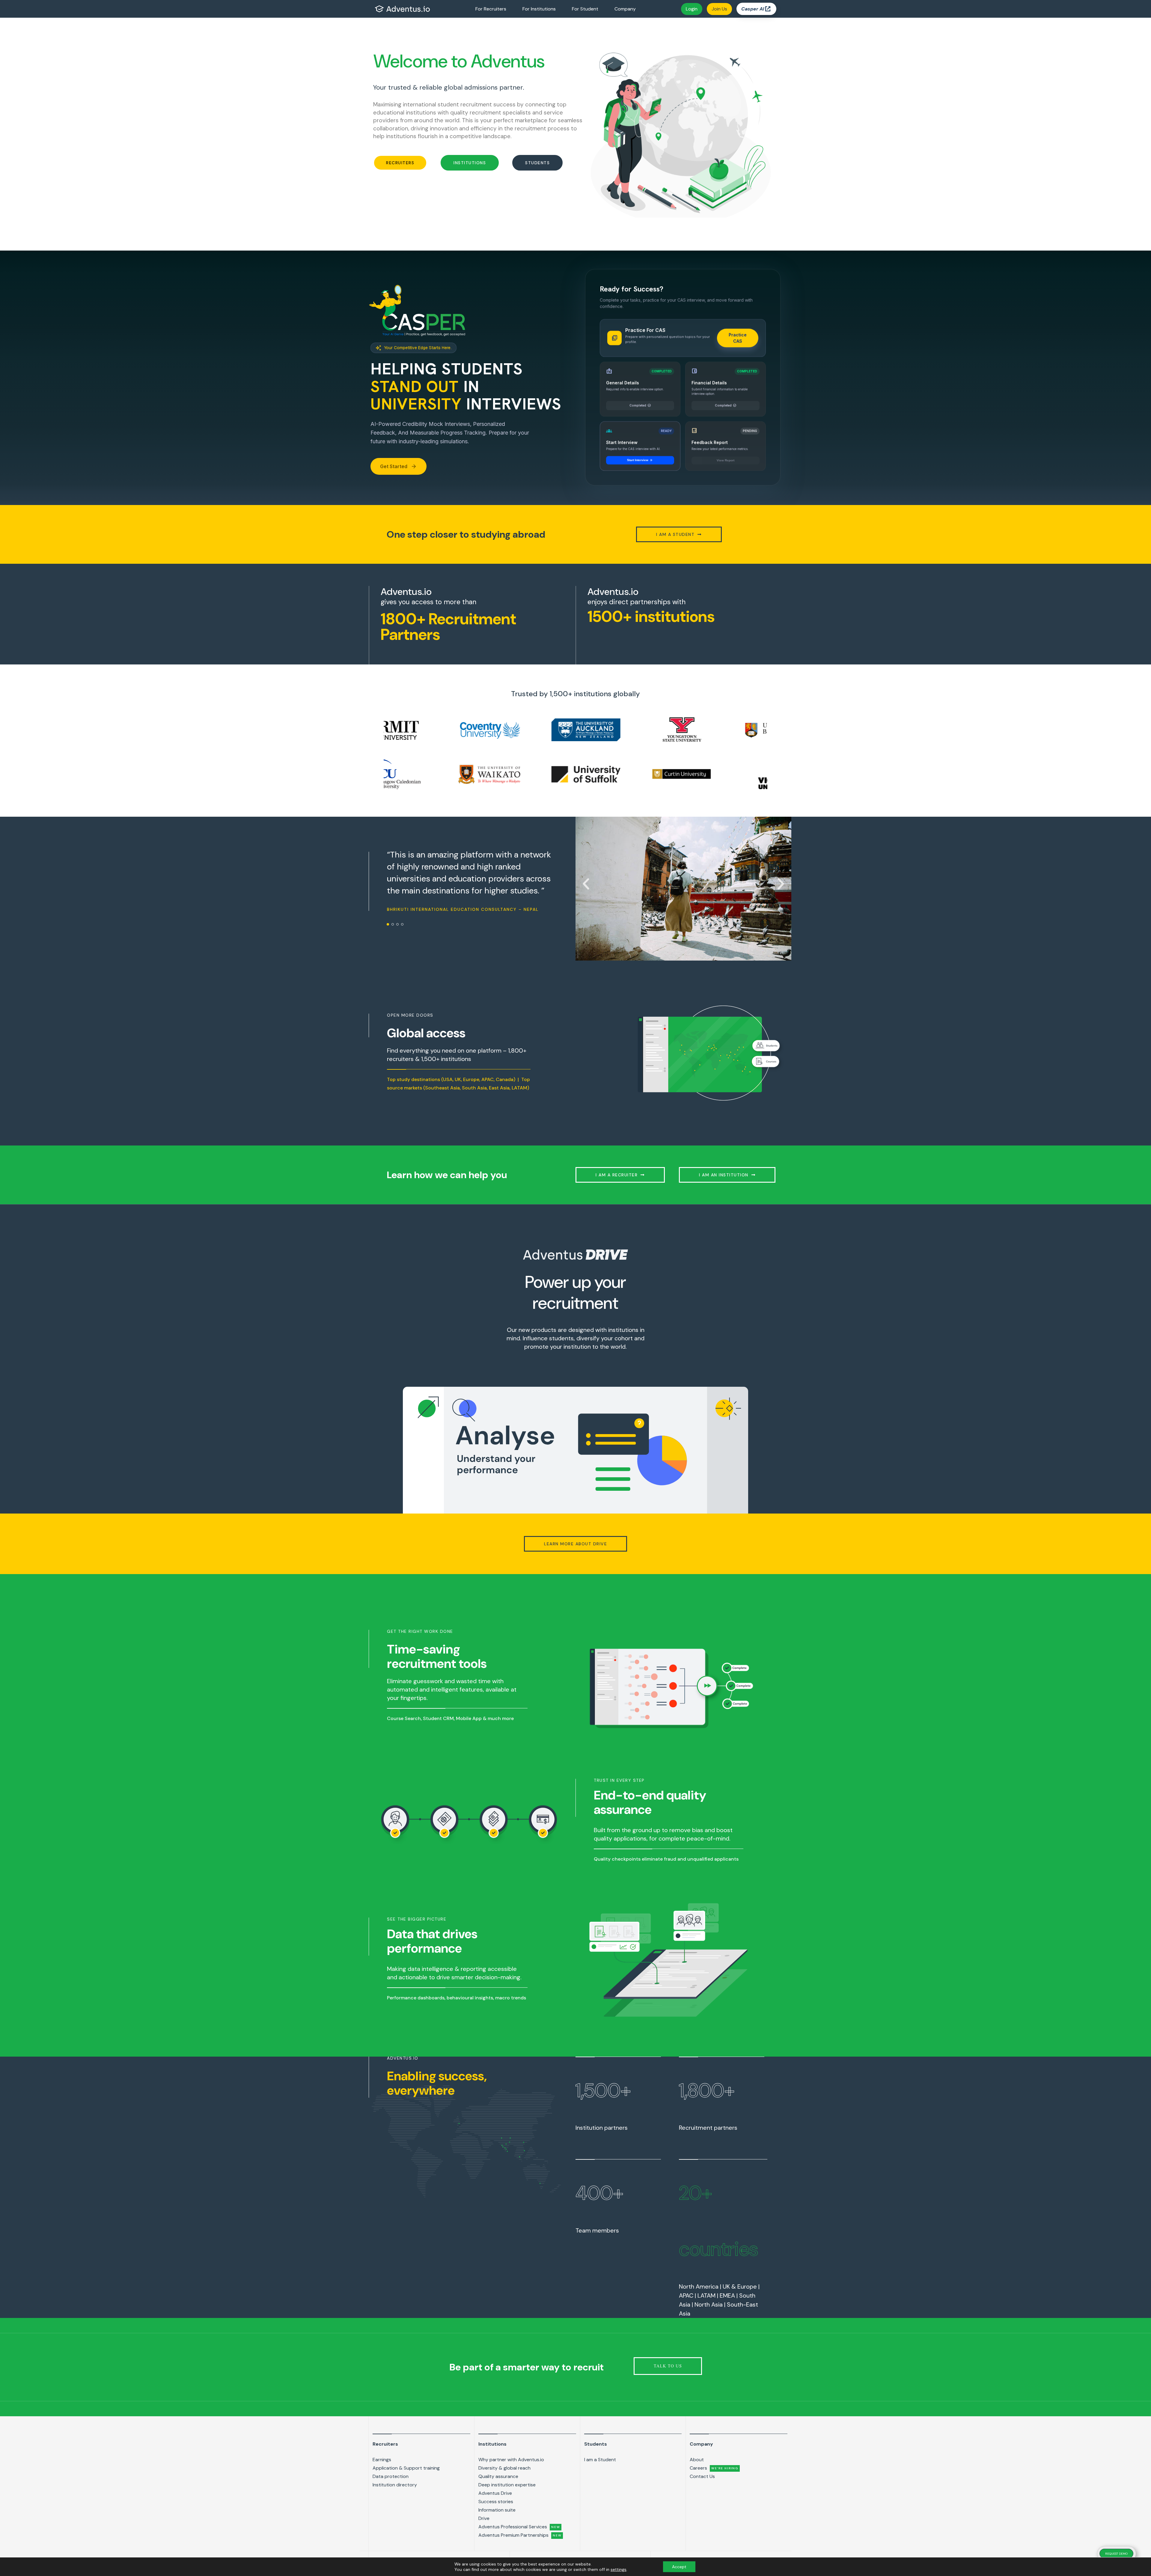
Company (625, 9)
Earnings (382, 2460)
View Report (726, 456)
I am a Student (600, 2460)
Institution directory (395, 2485)
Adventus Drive (495, 2493)
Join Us (719, 9)
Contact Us (702, 2476)
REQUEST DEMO (1116, 2554)
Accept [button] (679, 2567)
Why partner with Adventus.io (511, 2460)
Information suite (497, 2510)
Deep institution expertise (507, 2485)
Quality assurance (498, 2476)
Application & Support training (406, 2468)
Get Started (399, 466)
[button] (400, 163)
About (697, 2460)
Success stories (496, 2502)
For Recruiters (491, 9)
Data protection (391, 2476)
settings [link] (619, 2569)
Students (596, 2444)
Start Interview (640, 456)
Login (692, 9)
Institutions (492, 2444)
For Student (585, 9)
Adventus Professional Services (519, 2527)
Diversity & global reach (504, 2468)
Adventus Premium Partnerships (520, 2535)
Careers (714, 2468)
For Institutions (539, 9)
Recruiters (385, 2444)
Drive (484, 2518)
